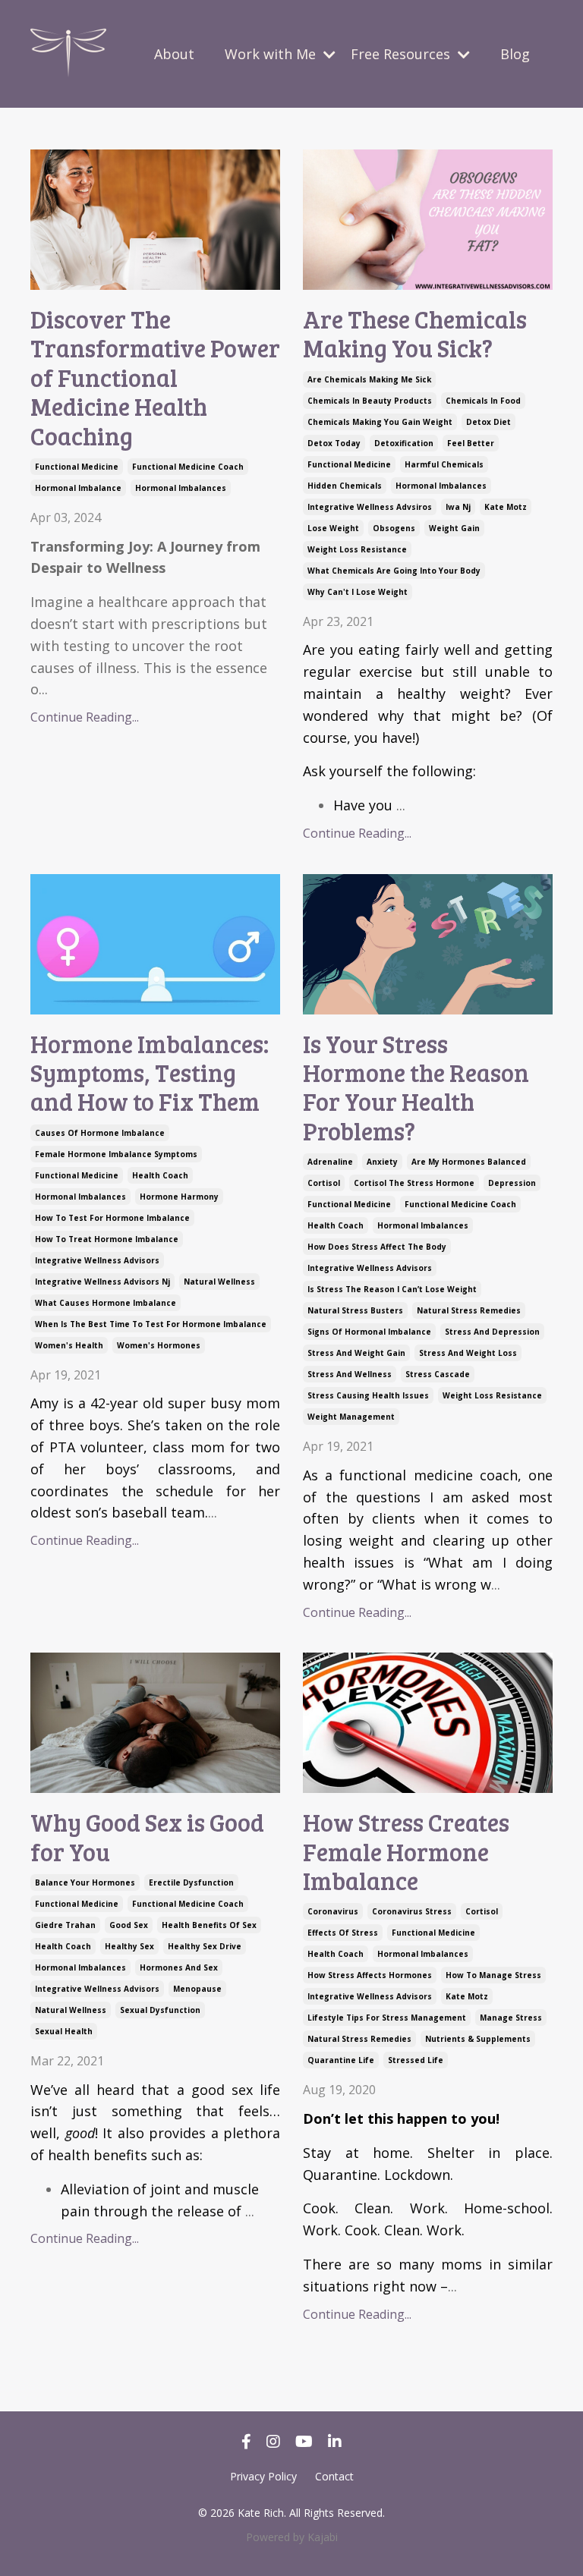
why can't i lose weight (358, 592)
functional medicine (77, 467)
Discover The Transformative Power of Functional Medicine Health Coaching (155, 378)
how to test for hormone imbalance (112, 1218)
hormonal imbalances (181, 488)
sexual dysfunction (160, 2010)
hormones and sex (179, 1967)
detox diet (488, 422)
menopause (197, 1989)
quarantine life (341, 2060)
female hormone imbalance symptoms (116, 1154)
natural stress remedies (469, 1310)
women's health (69, 1345)
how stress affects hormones (370, 1975)
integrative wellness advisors (97, 1260)
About (174, 54)
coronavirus (333, 1911)
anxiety (382, 1162)
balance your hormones (85, 1882)
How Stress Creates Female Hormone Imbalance (406, 1852)
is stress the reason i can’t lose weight (392, 1289)
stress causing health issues (368, 1395)
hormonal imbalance (78, 488)
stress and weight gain (356, 1353)
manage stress (511, 2018)
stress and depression (492, 1332)
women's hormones (159, 1345)
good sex (129, 1925)
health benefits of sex (209, 1925)
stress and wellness (350, 1374)
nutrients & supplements (478, 2039)
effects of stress (343, 1933)
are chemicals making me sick (369, 379)
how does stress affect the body (377, 1247)
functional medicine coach (188, 467)
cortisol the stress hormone (414, 1183)
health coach (160, 1175)
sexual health (64, 2031)
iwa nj (458, 507)
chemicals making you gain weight (380, 422)
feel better (471, 443)
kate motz (506, 507)
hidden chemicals (345, 486)
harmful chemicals (444, 464)
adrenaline (330, 1162)
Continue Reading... (85, 717)
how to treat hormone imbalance (107, 1239)
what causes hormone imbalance (106, 1303)
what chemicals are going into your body (394, 571)
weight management (351, 1417)
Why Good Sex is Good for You (147, 1837)
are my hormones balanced (469, 1162)
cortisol (324, 1183)
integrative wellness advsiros (370, 507)
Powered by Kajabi (292, 2537)
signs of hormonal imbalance (369, 1332)
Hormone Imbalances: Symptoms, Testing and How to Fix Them (150, 1073)
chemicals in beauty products (370, 401)
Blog (515, 54)
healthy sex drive (205, 1946)
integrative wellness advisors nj (102, 1282)
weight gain (454, 528)
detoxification (404, 443)
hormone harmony (179, 1197)
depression (512, 1183)
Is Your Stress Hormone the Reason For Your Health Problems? (416, 1088)
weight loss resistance (357, 549)
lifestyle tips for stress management (387, 2018)
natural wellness (219, 1282)
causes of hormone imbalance (100, 1133)
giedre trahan (65, 1925)
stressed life (416, 2060)
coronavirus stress (412, 1911)
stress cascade (438, 1374)
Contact (334, 2476)
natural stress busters (355, 1310)
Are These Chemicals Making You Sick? (415, 334)
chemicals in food (483, 401)
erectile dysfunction (191, 1882)
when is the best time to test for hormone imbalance (151, 1324)
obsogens (394, 528)
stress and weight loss (468, 1353)
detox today (334, 443)
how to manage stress (493, 1975)
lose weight (333, 528)
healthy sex (129, 1946)
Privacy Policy (263, 2476)
